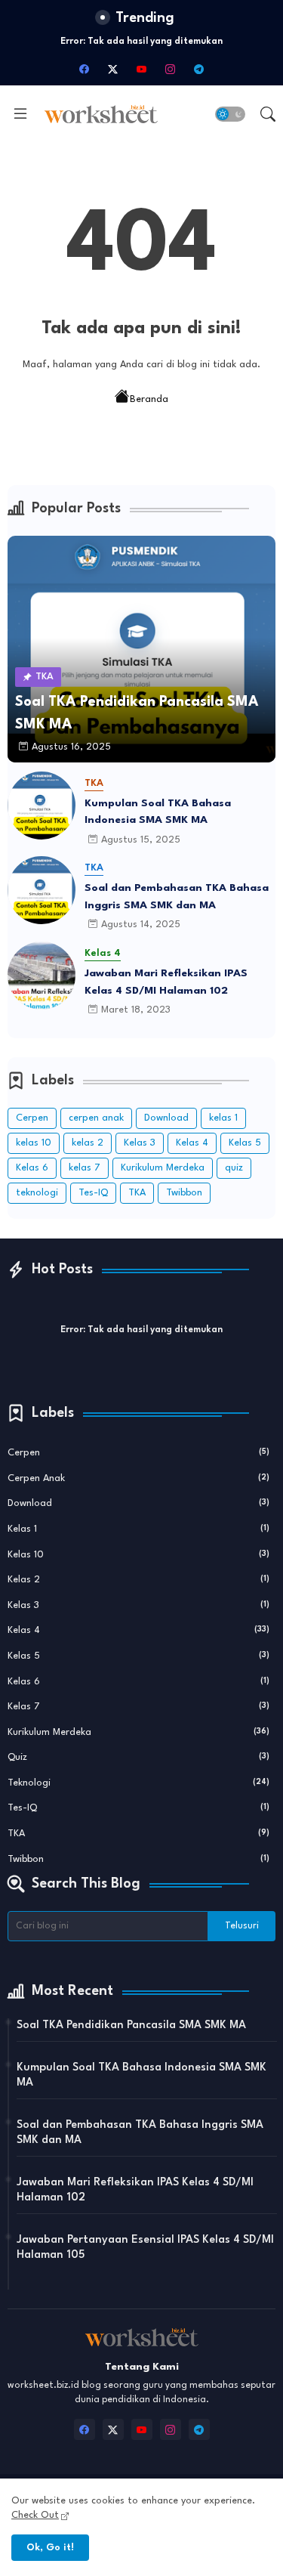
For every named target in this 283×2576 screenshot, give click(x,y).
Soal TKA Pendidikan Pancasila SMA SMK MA (131, 2026)
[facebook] (85, 69)
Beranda (149, 399)
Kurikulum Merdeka (163, 1168)
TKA (137, 1193)
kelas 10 (34, 1143)
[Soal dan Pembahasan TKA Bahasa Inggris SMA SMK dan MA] (42, 890)
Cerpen (32, 1118)
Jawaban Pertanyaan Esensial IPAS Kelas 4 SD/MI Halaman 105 (145, 2248)
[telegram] (199, 69)
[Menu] (20, 114)
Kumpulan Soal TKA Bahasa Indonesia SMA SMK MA (158, 812)
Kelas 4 (192, 1143)
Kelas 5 (245, 1143)
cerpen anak (96, 1118)
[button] (230, 114)
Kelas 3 (140, 1143)
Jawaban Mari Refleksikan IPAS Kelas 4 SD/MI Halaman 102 (166, 982)
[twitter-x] (113, 69)
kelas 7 (85, 1168)
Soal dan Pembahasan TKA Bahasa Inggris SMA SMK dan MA (177, 897)
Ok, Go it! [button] (50, 2548)
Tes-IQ (93, 1193)
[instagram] (171, 69)
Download (166, 1118)
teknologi (37, 1193)
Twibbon (184, 1193)
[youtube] (142, 69)
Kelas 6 (32, 1168)
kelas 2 (88, 1143)
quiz (234, 1168)
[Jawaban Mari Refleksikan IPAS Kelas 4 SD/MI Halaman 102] (42, 976)
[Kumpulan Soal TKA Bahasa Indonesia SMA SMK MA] (42, 806)
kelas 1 (223, 1118)
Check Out (35, 2515)
